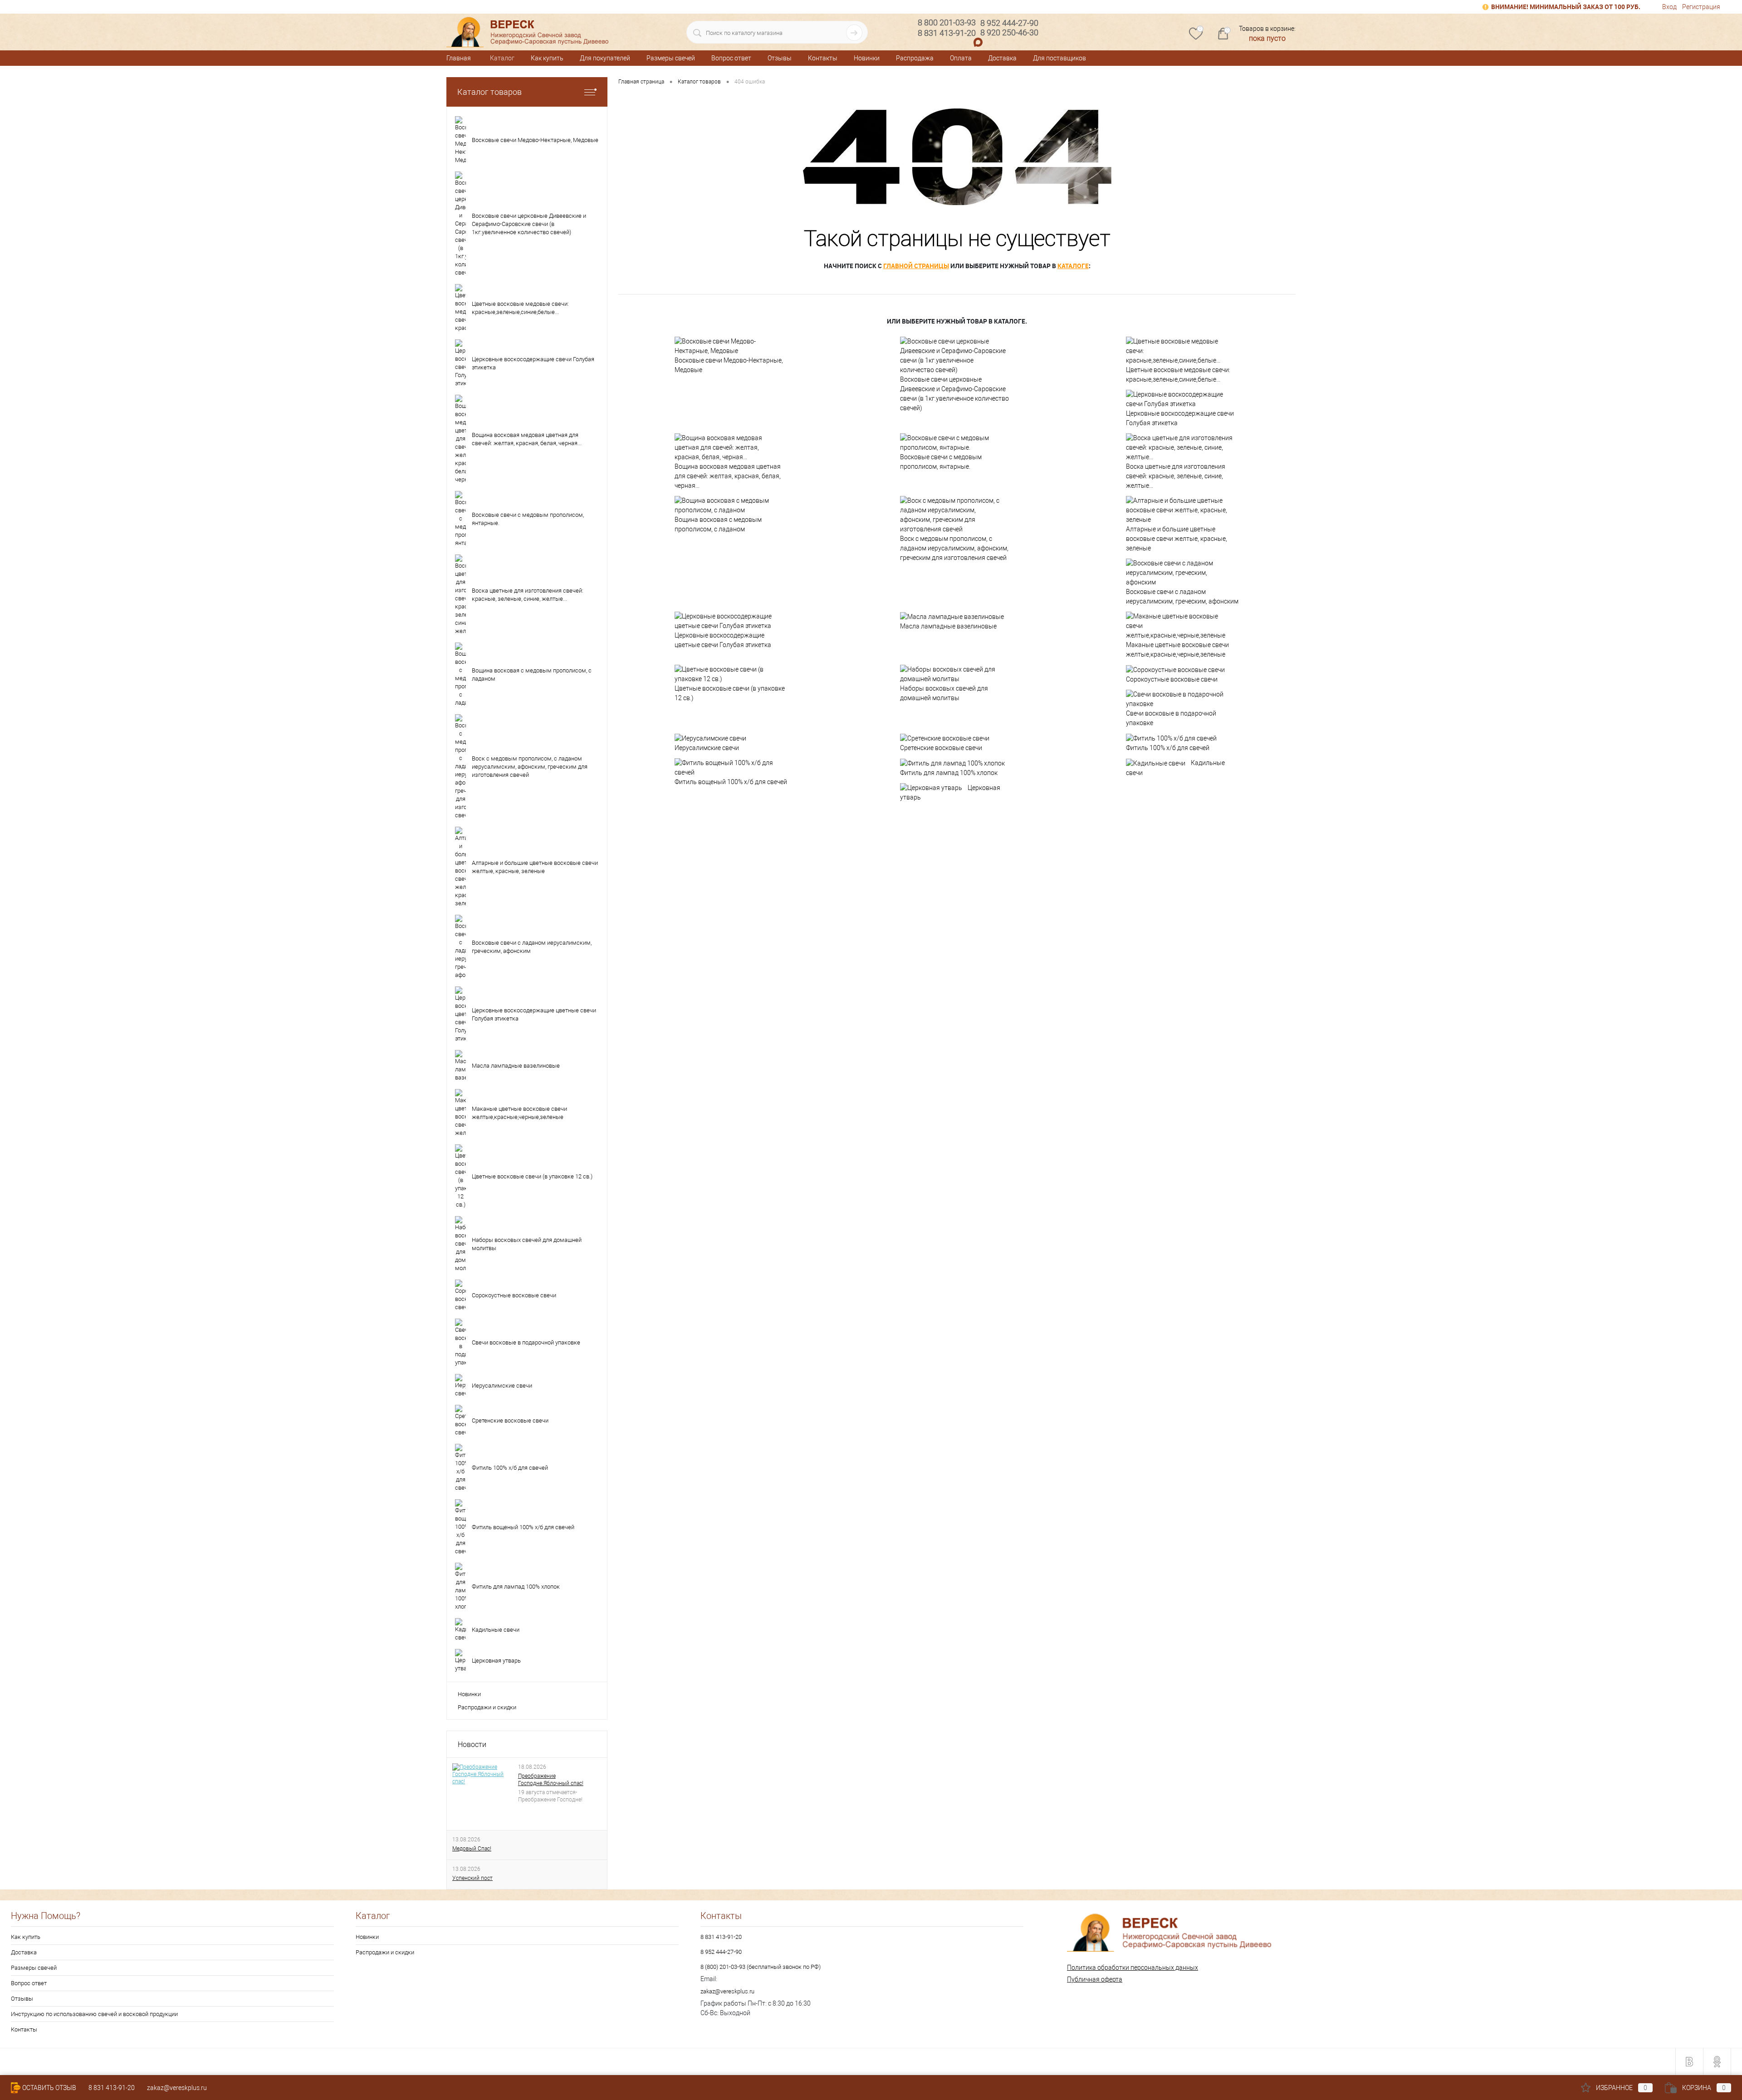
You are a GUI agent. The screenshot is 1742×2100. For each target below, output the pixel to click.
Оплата (961, 58)
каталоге (1073, 266)
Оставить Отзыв (49, 2088)
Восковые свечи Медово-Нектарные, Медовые (729, 365)
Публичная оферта (1095, 1979)
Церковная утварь (950, 793)
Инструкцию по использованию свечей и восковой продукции (94, 2014)
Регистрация (1701, 7)
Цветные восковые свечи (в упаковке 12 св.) (730, 693)
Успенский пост (472, 1878)
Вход (1669, 7)
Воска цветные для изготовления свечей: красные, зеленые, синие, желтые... (1176, 476)
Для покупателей (605, 58)
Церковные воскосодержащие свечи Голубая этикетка (1180, 418)
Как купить (547, 58)
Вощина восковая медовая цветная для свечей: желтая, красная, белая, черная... (728, 476)
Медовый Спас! (472, 1849)
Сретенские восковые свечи (941, 748)
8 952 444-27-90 (721, 1952)
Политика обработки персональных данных (1133, 1968)
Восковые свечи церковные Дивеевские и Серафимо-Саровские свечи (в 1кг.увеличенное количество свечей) (954, 394)
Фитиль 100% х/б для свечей (1168, 748)
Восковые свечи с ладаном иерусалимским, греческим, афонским (1182, 596)
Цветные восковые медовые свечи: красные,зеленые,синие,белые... (1178, 375)
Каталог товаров (489, 92)
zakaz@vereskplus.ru (727, 1991)
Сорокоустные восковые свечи (1172, 679)
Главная (459, 58)
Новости (472, 1744)
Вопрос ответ (731, 58)
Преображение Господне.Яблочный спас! (551, 1780)
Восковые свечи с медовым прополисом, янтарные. (941, 462)
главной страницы (916, 266)
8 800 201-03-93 (947, 22)
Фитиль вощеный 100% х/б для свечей (731, 782)
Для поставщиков (1059, 58)
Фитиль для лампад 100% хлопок (949, 773)
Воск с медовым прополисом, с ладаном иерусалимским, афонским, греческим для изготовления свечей (954, 548)
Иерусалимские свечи (707, 748)
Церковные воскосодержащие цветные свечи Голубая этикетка (723, 640)
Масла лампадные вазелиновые (948, 626)
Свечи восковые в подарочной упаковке (1171, 718)
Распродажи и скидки (487, 1707)
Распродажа (915, 58)
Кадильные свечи (1175, 768)
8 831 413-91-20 (721, 1937)
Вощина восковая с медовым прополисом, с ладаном (718, 524)
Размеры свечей (671, 58)
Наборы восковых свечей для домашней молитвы (944, 693)
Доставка (1002, 58)
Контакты (823, 58)
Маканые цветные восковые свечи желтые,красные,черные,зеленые (1177, 650)
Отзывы (780, 58)
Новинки (867, 58)
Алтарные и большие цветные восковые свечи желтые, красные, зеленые (1177, 539)
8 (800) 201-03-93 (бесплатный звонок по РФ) (761, 1967)
